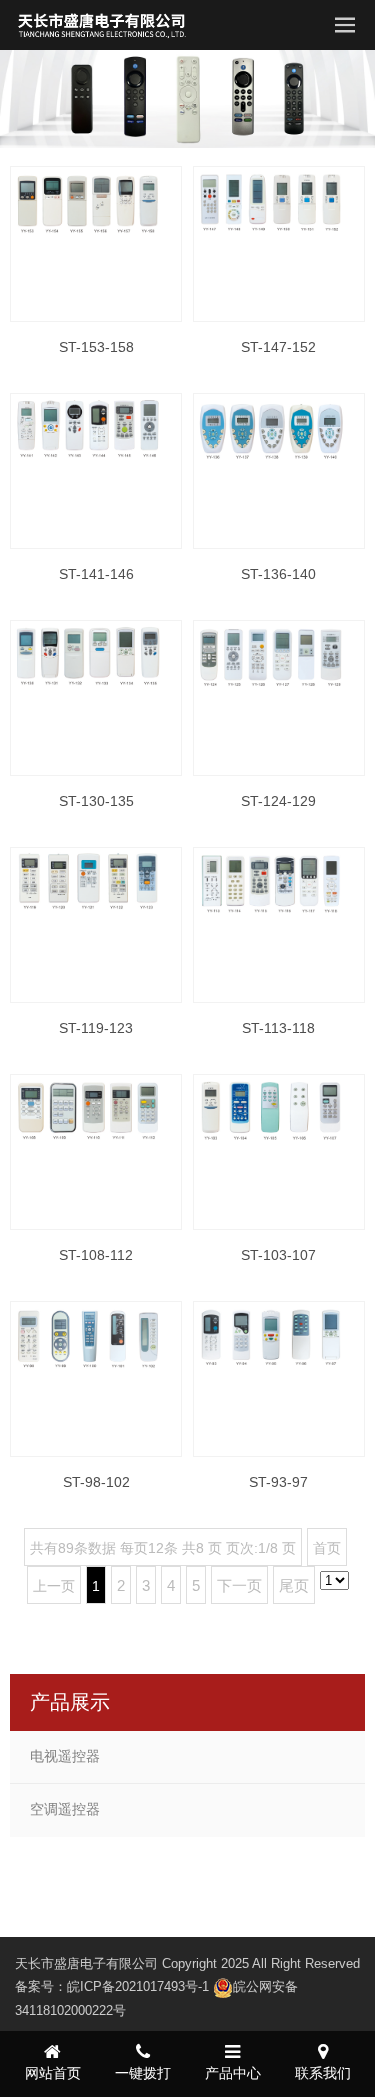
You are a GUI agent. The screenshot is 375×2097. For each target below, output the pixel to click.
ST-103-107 (278, 1255)
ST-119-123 (96, 1028)
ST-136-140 (278, 574)
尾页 (294, 1585)
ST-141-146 (96, 574)
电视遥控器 (65, 1756)
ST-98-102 (96, 1482)
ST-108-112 (96, 1255)
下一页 (239, 1585)
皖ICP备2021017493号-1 (138, 1986)
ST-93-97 (278, 1482)
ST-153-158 (96, 347)
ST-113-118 (278, 1028)
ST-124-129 (278, 801)
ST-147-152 (278, 347)
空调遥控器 (65, 1809)
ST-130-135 (96, 801)
